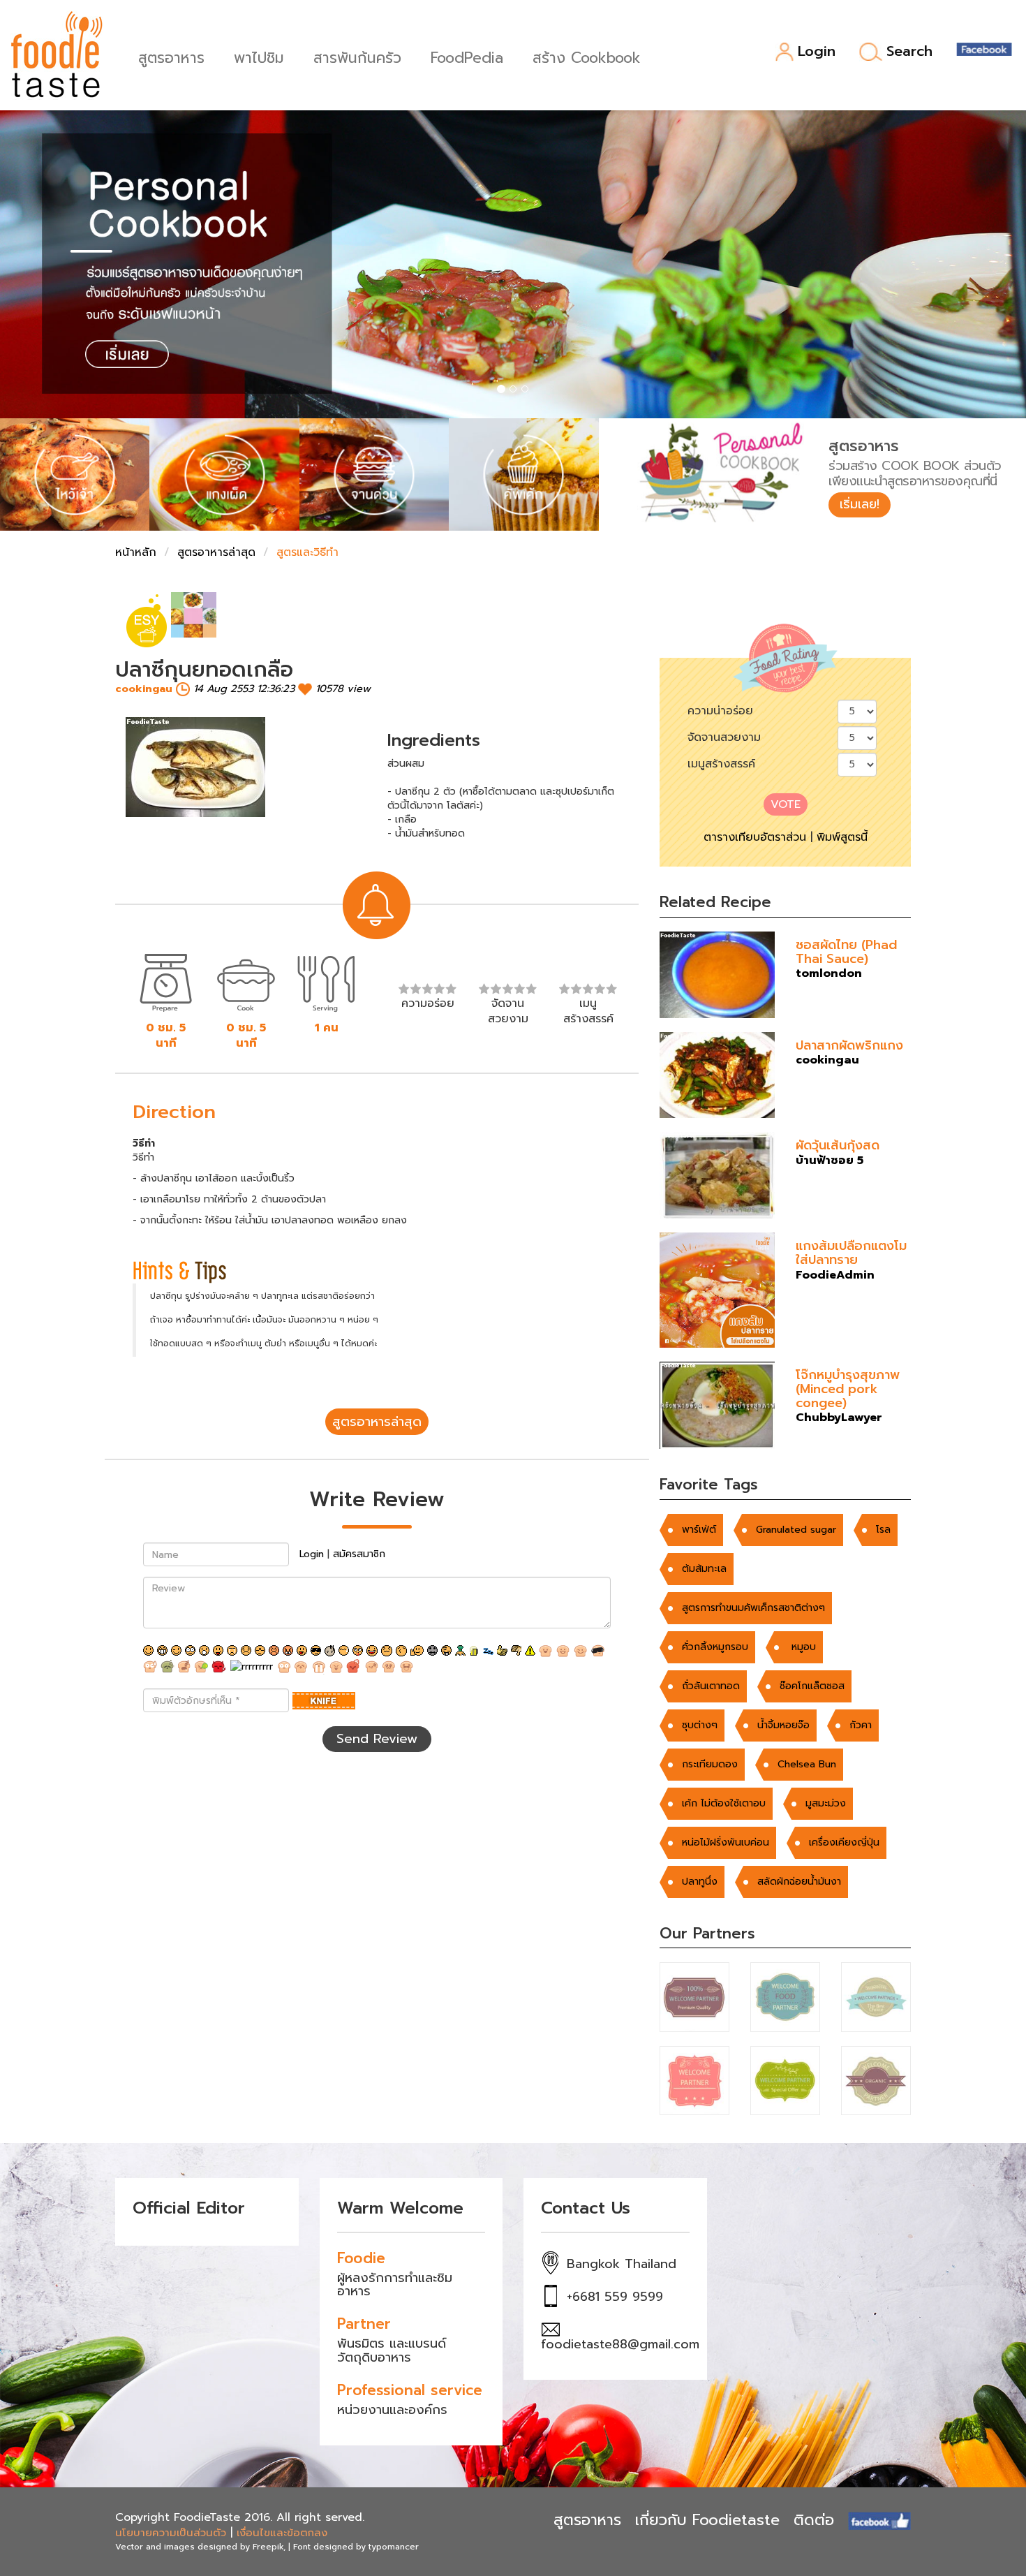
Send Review (377, 1739)
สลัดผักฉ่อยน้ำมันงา (799, 1882)
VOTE (786, 804)
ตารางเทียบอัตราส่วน (755, 837)
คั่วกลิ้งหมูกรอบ (715, 1647)
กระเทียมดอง (710, 1764)
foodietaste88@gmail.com (620, 2344)
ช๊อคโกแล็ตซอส (812, 1686)
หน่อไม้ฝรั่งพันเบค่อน (726, 1842)
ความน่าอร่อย (720, 711)
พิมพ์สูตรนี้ (842, 837)
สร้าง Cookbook (587, 56)
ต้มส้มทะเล (704, 1569)
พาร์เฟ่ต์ (699, 1530)
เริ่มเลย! (860, 504)
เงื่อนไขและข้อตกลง (282, 2533)
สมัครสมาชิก (359, 1554)
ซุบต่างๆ (700, 1725)
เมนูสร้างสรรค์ (721, 764)
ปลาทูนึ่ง (700, 1882)
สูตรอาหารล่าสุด (216, 552)
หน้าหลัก (136, 552)
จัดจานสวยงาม (724, 737)
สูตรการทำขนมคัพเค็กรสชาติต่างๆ (753, 1608)
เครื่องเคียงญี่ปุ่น (844, 1842)
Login (817, 52)
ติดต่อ (814, 2520)
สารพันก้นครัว (357, 56)
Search (909, 52)
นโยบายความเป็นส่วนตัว (171, 2533)
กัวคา (861, 1725)
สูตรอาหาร (171, 56)
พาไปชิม (259, 56)
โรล (883, 1530)
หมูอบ (802, 1647)
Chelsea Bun (807, 1764)
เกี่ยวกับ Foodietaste (707, 2520)
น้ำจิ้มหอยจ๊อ (783, 1725)
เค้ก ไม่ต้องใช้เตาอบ (724, 1803)
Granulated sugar (796, 1530)
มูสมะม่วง (826, 1803)
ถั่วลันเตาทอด (711, 1686)
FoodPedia (467, 56)
